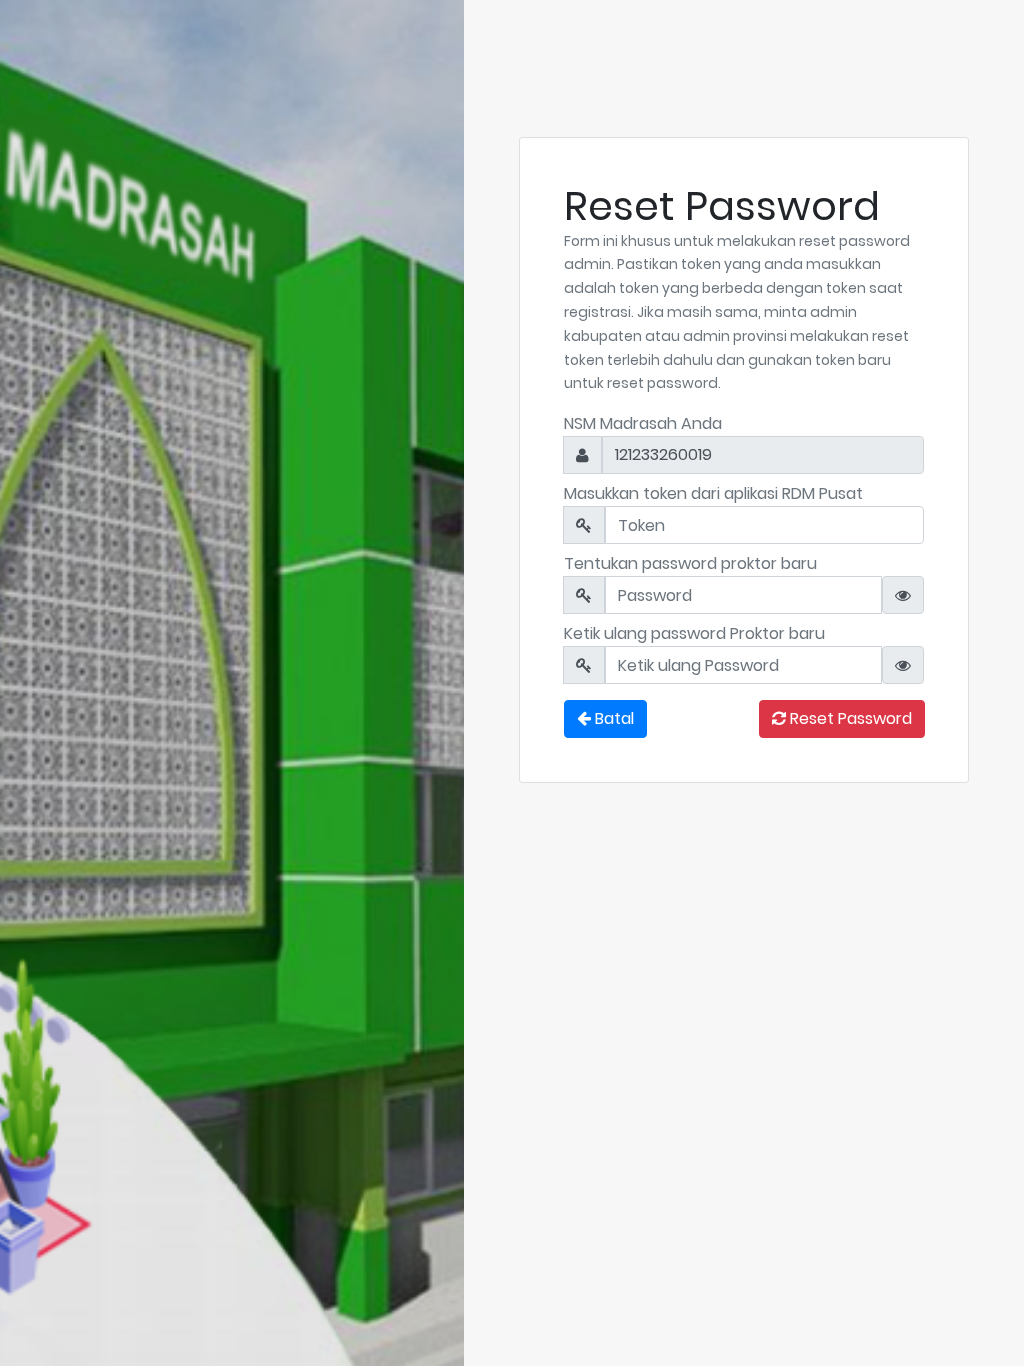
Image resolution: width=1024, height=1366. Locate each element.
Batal (612, 718)
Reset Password (849, 718)
